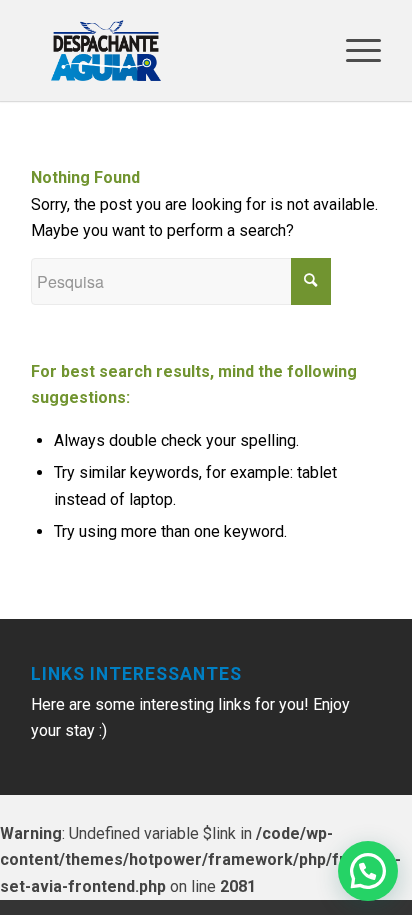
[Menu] (353, 50)
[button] (368, 871)
